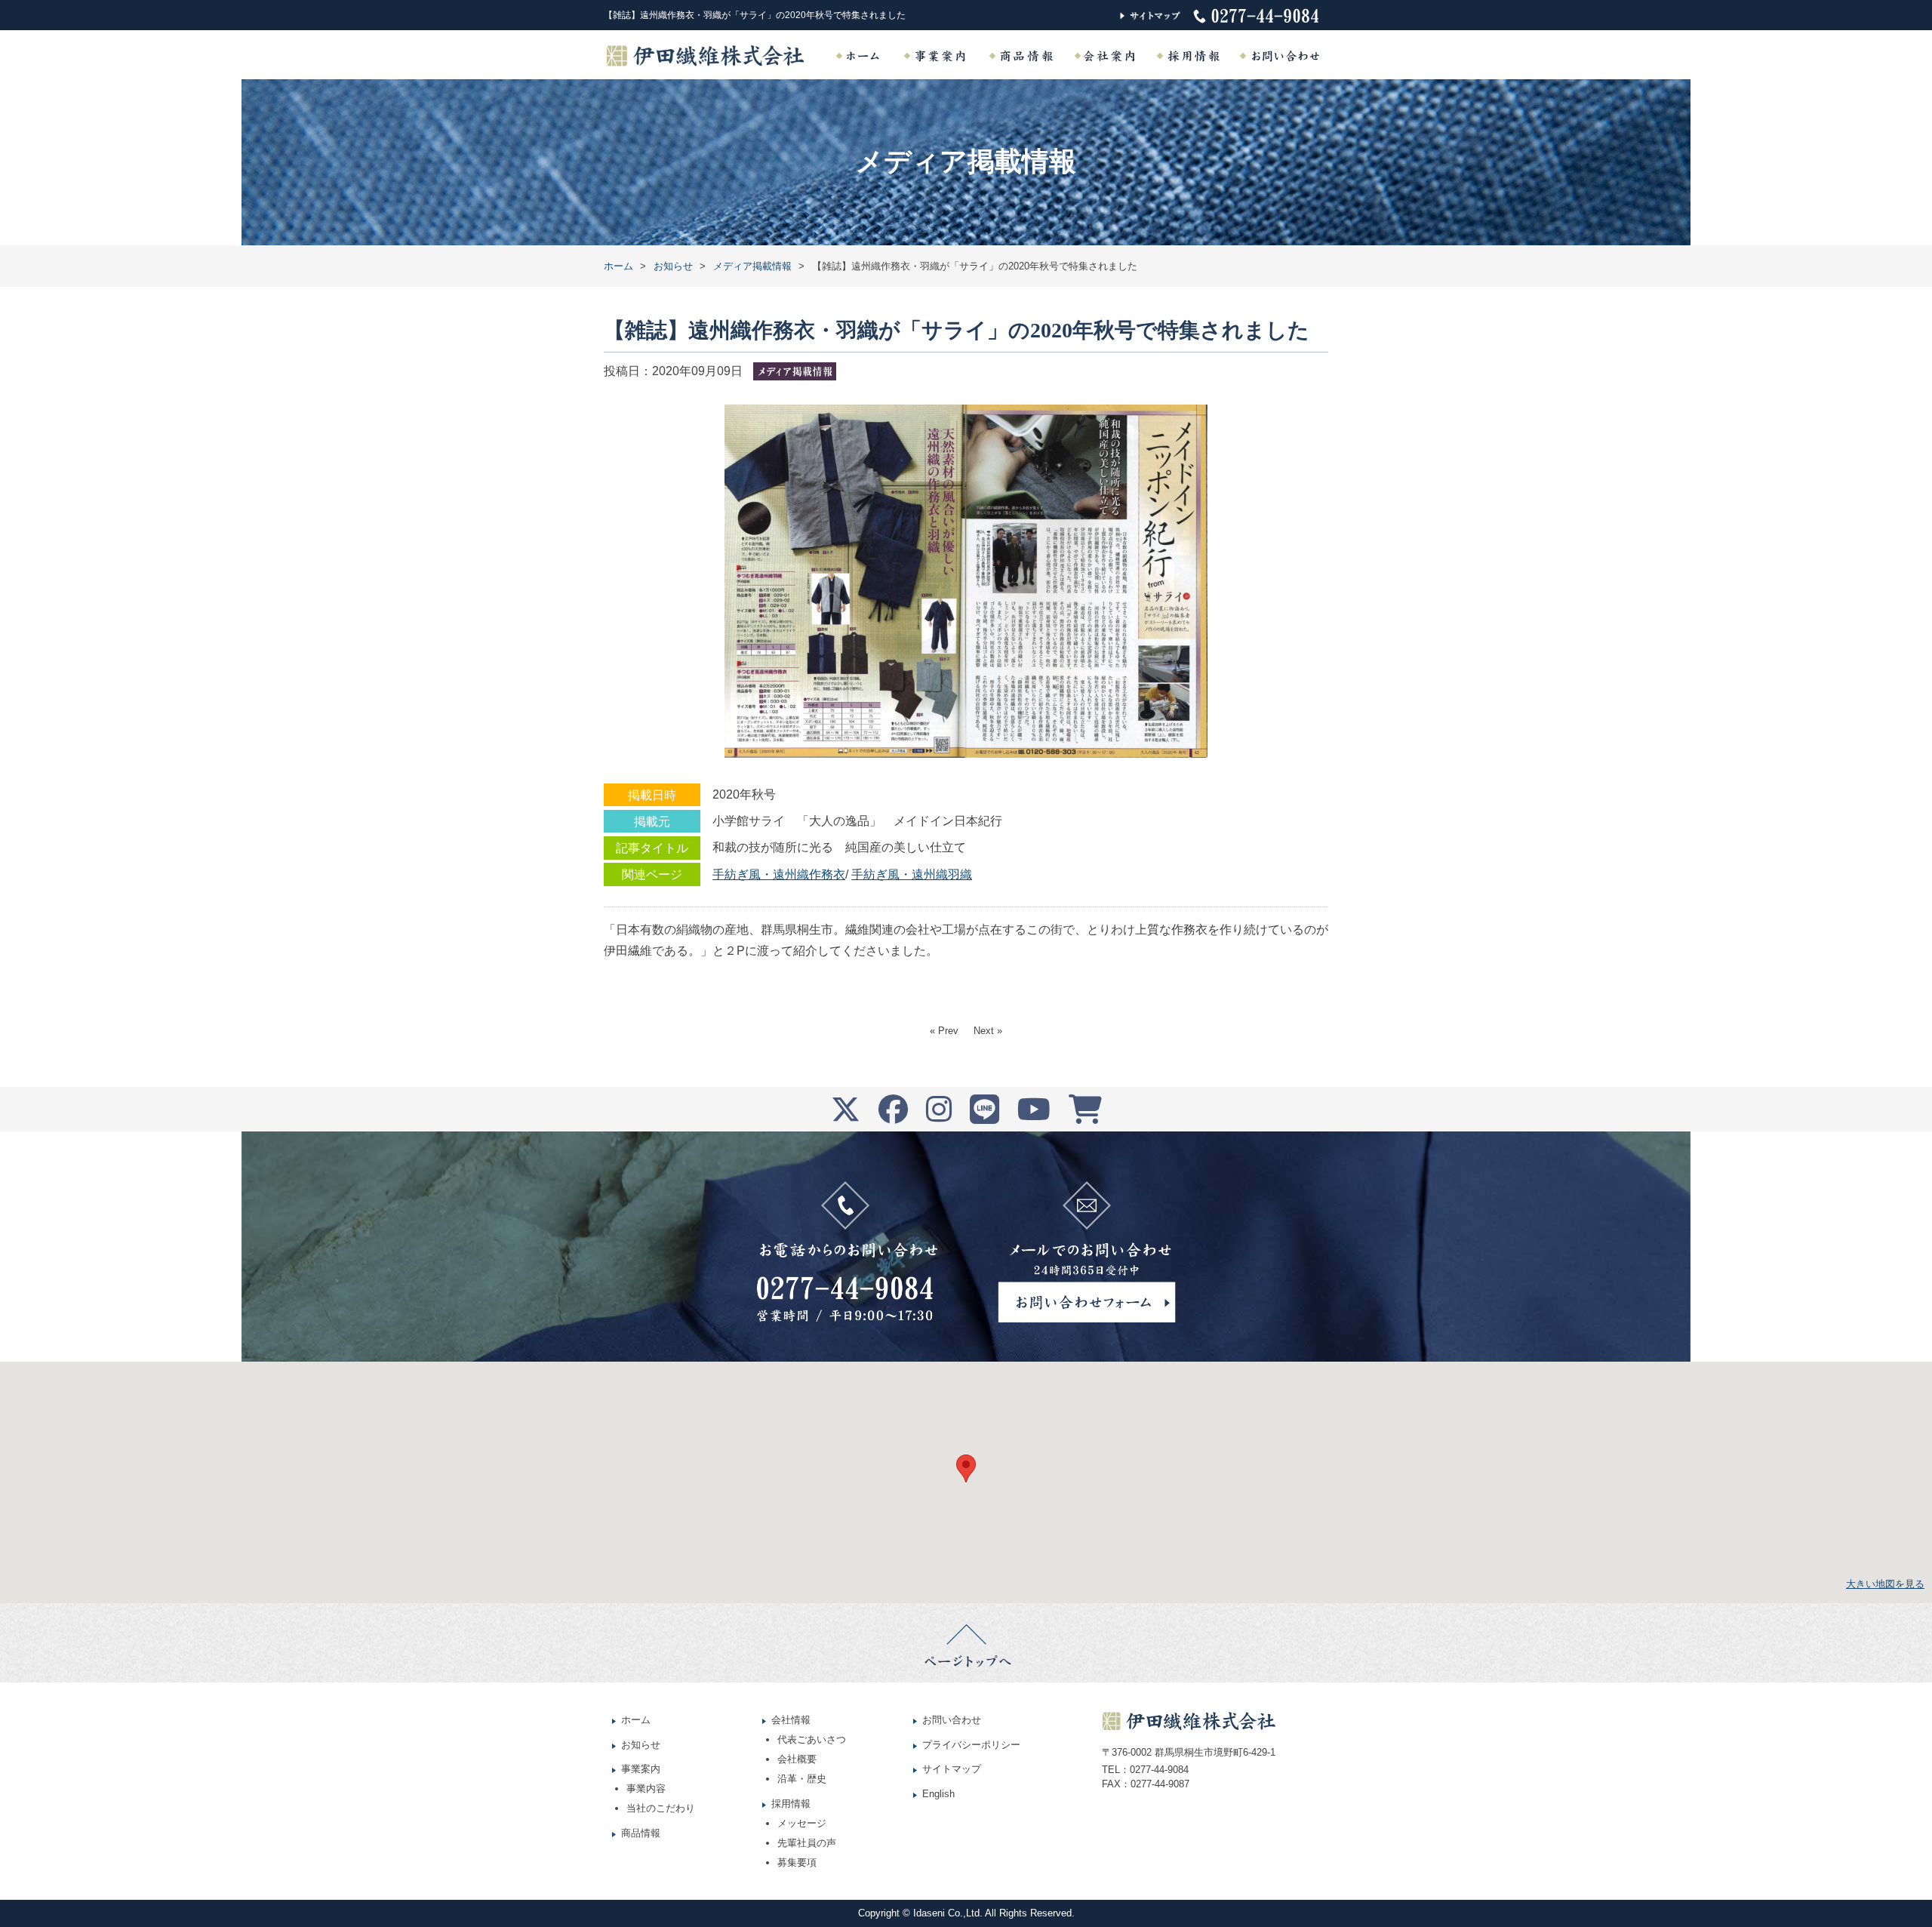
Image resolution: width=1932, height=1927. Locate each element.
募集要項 (797, 1862)
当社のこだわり (661, 1808)
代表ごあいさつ (812, 1739)
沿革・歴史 (802, 1779)
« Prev (944, 1031)
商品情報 (641, 1833)
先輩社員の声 (807, 1843)
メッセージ (802, 1823)
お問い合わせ (952, 1720)
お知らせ (641, 1745)
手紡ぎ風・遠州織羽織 (912, 874)
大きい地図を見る (1885, 1584)
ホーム (636, 1720)
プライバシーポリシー (971, 1745)
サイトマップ (952, 1769)
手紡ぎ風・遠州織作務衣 (779, 874)
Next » (988, 1031)
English (938, 1794)
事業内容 (646, 1788)
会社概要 (797, 1759)
